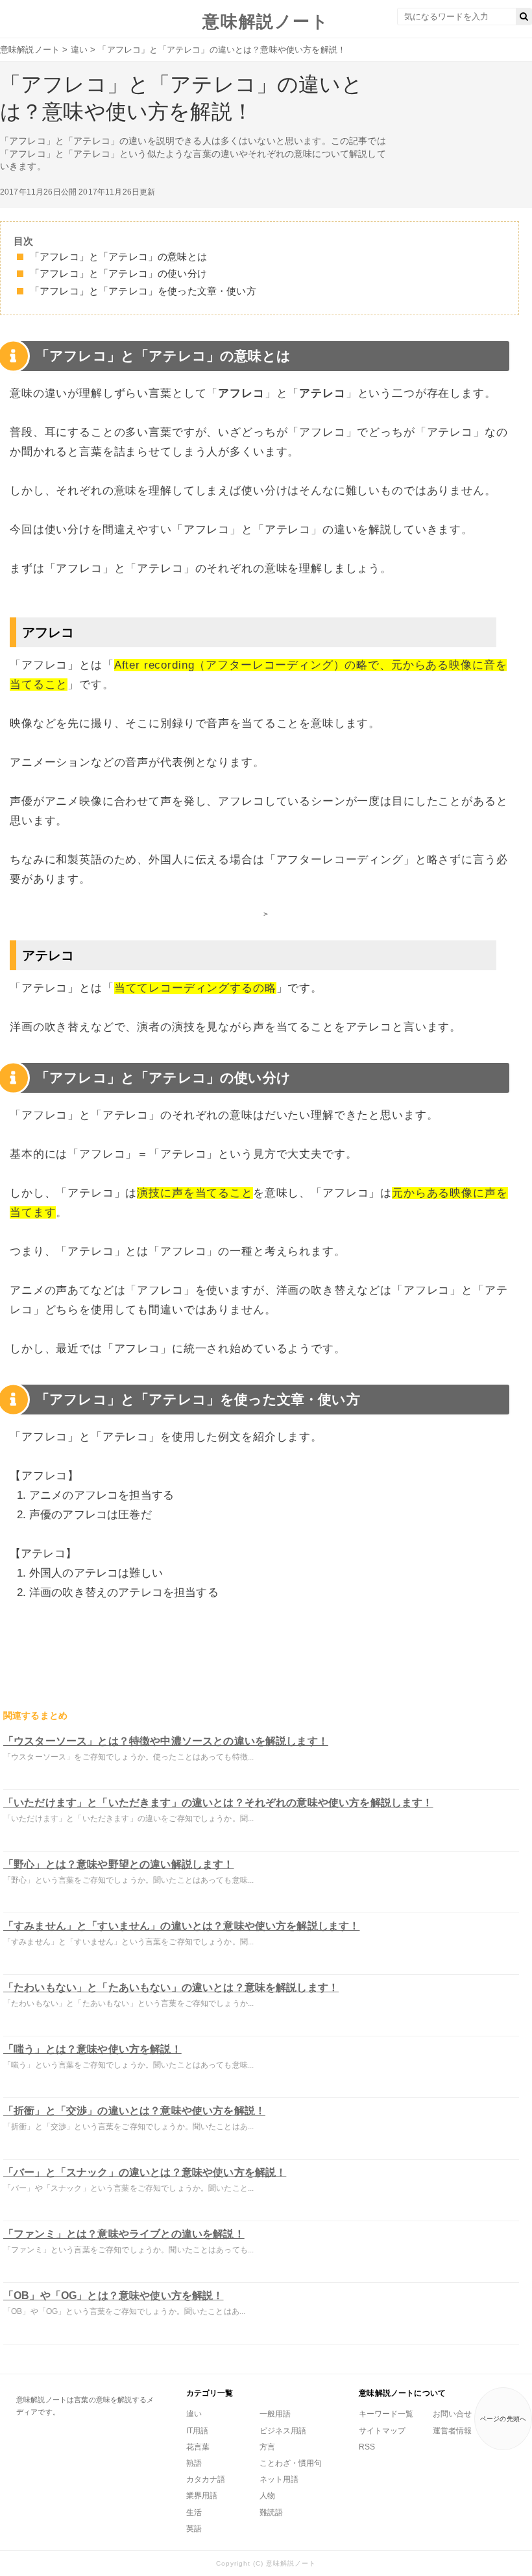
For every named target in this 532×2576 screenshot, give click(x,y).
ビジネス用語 (283, 2431)
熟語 (194, 2463)
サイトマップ (382, 2431)
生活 (194, 2512)
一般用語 (275, 2414)
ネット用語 (279, 2479)
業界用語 (202, 2496)
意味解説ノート (266, 21)
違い (194, 2414)
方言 (267, 2447)
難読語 (271, 2512)
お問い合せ (452, 2414)
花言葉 (198, 2447)
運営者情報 (452, 2431)
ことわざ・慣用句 (291, 2463)
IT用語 (197, 2431)
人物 (267, 2496)
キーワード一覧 (386, 2414)
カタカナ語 (206, 2479)
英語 (194, 2529)
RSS (367, 2447)
